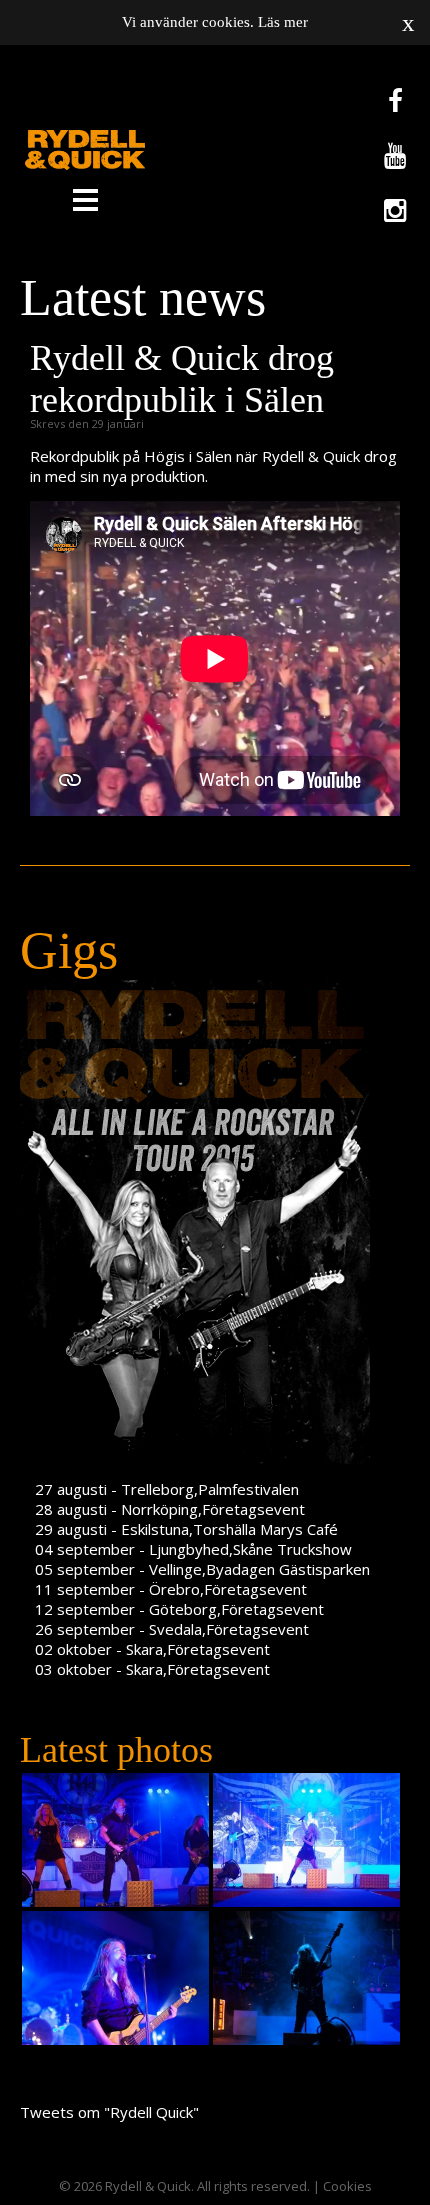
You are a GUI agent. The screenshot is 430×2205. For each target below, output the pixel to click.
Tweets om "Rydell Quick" (109, 2112)
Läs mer (283, 22)
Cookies (347, 2186)
